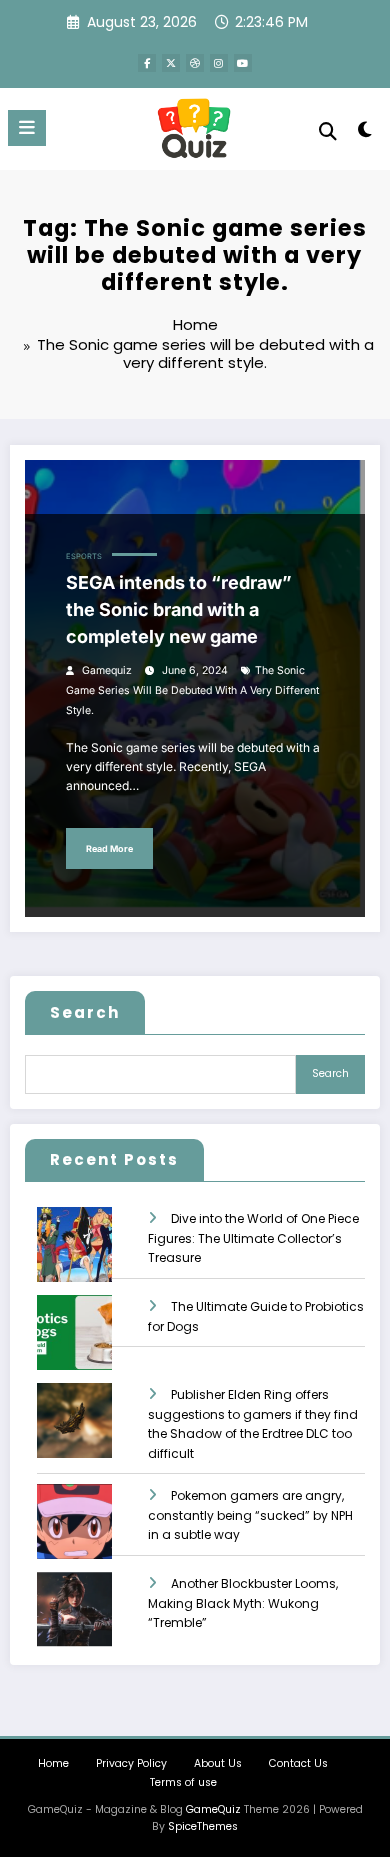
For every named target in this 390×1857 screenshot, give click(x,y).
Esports (84, 556)
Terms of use (183, 1782)
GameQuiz (213, 1809)
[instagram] (219, 63)
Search (85, 1012)
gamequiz (107, 670)
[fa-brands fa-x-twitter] (171, 63)
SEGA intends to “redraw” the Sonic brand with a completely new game (179, 609)
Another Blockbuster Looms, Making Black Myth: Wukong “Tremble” (243, 1603)
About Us (218, 1763)
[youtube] (243, 63)
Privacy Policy (131, 1763)
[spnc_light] (364, 133)
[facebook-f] (147, 63)
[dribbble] (195, 63)
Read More (109, 848)
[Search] (328, 131)
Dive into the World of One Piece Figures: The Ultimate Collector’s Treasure (253, 1238)
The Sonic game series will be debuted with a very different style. (192, 690)
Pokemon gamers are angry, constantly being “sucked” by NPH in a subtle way (250, 1515)
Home (53, 1763)
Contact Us (298, 1763)
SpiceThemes (203, 1826)
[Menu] (27, 128)
